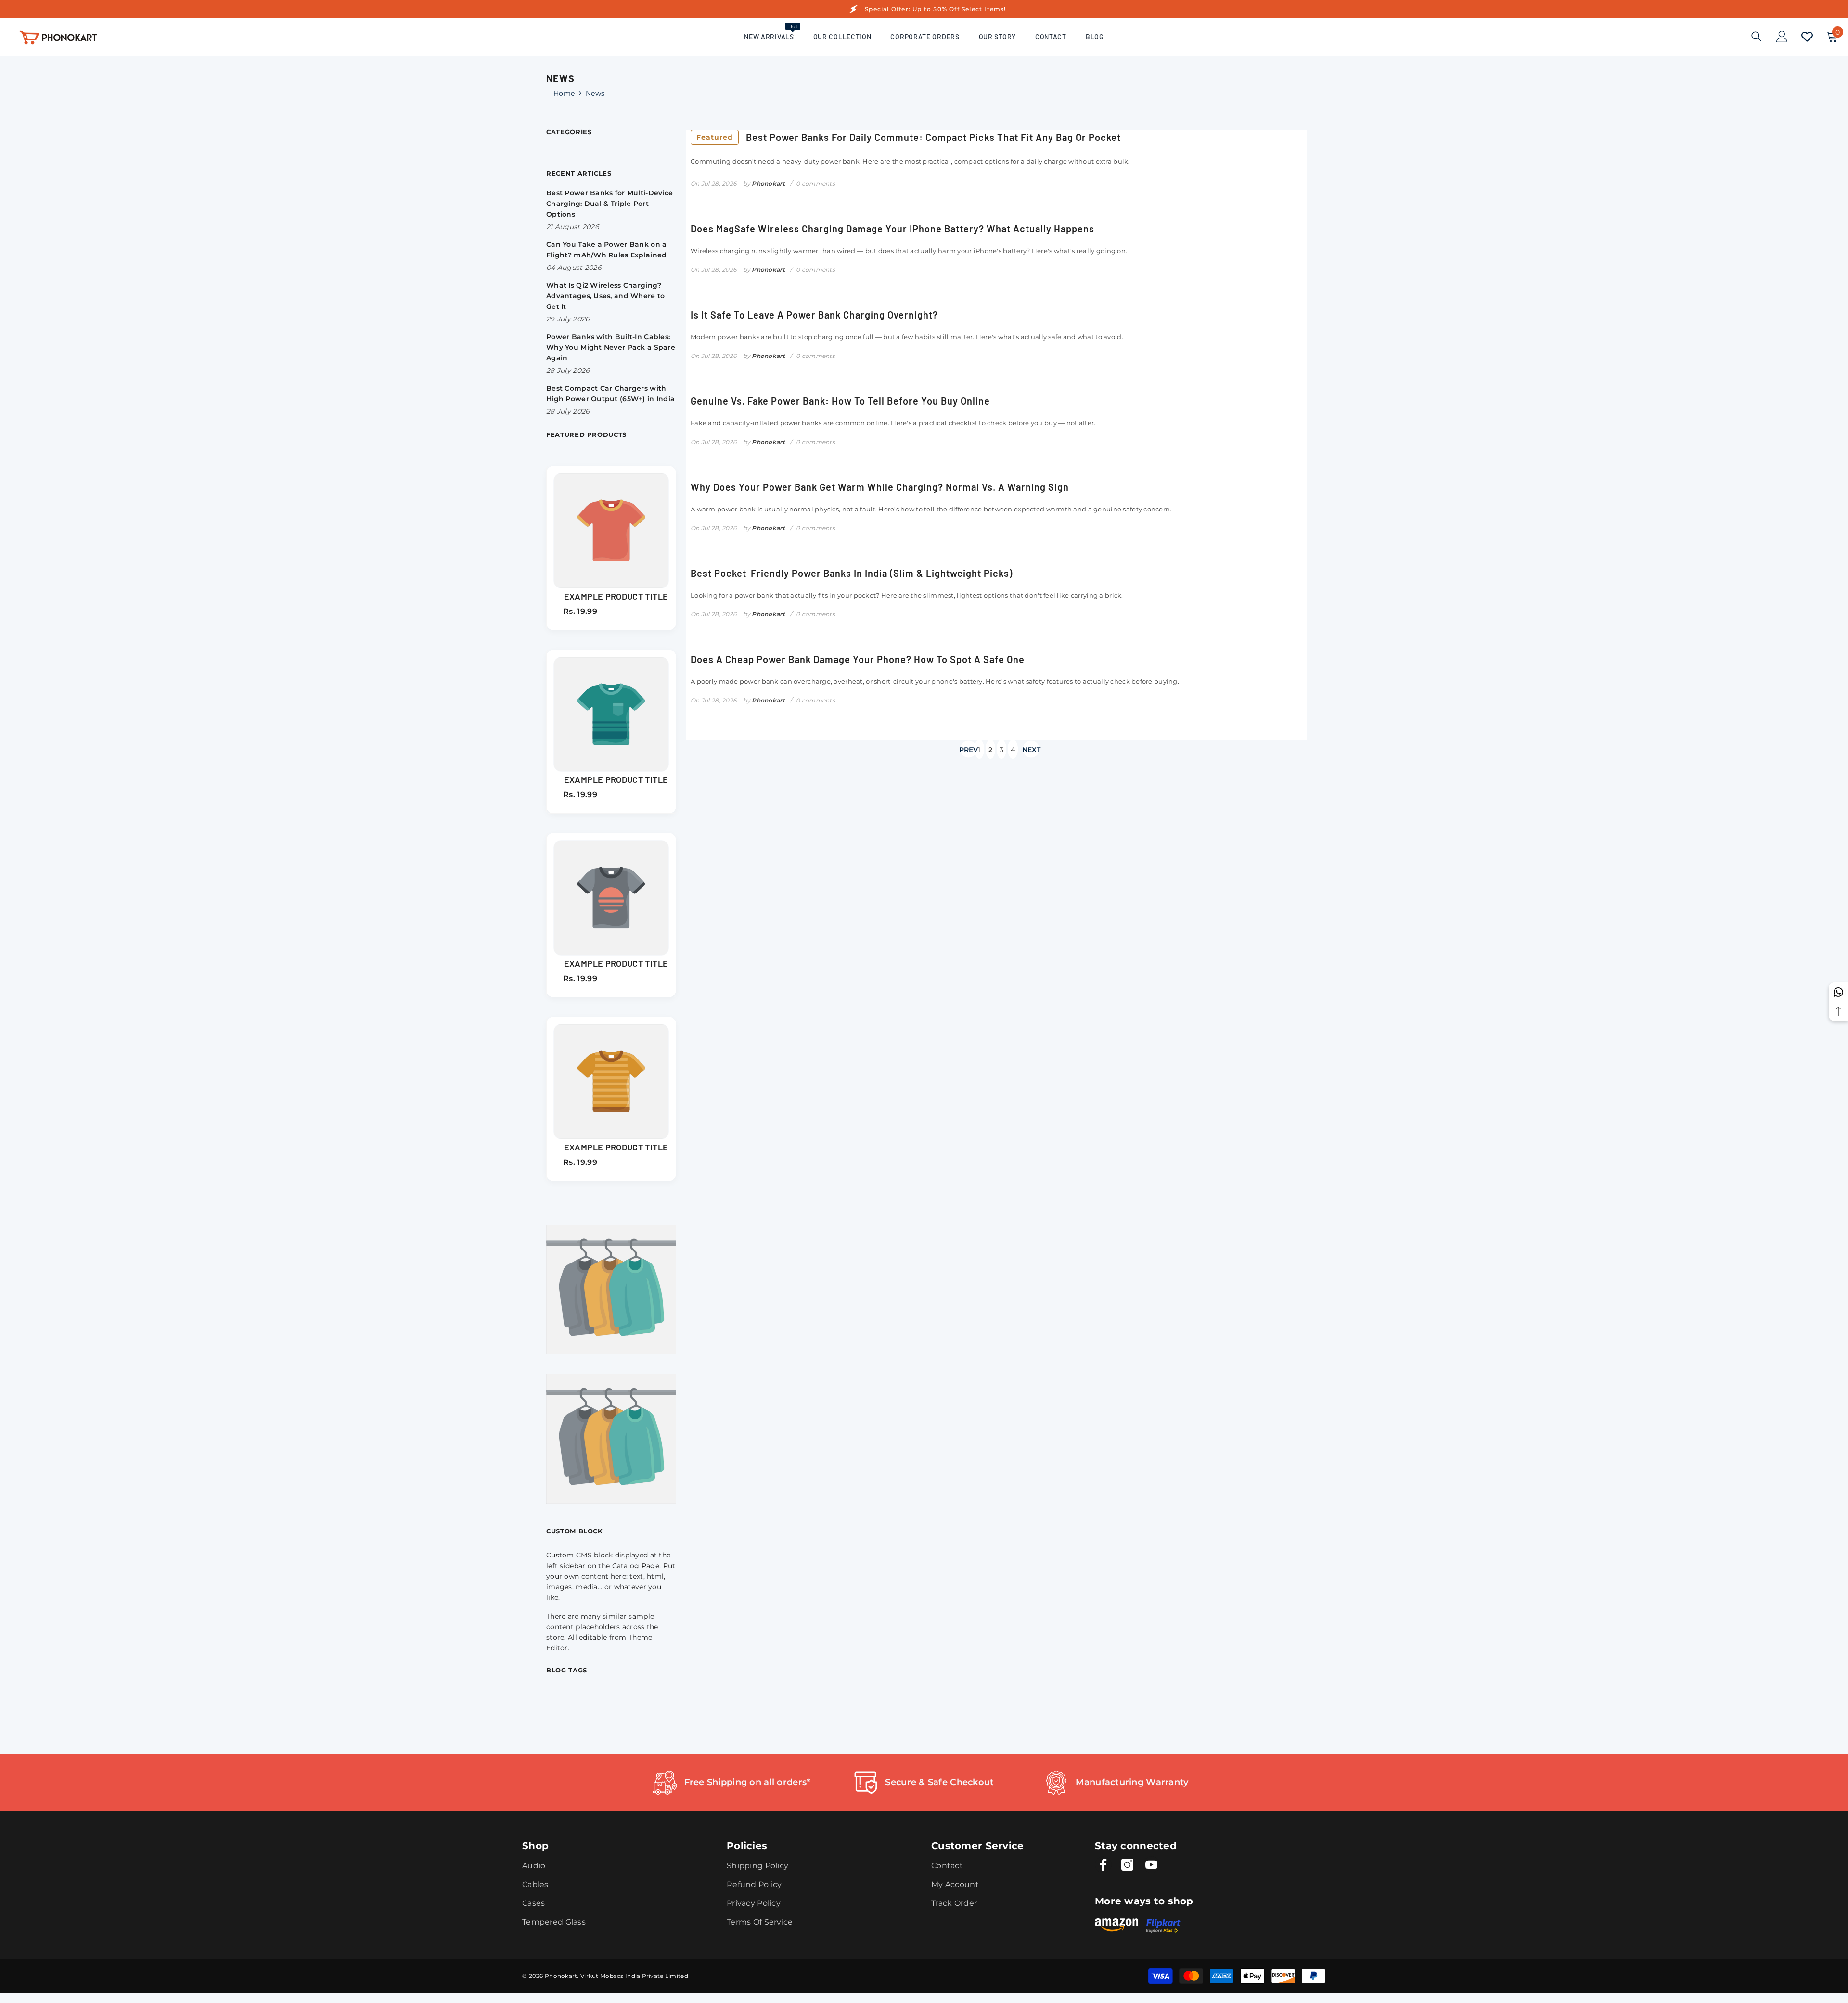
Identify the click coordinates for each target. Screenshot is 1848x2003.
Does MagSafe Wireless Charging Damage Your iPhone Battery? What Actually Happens (892, 229)
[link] (731, 1783)
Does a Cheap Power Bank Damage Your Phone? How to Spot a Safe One (858, 659)
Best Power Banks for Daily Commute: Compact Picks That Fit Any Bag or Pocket (909, 137)
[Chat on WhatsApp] (1838, 992)
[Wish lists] (1807, 37)
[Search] (1757, 36)
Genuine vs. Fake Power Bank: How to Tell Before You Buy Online (840, 401)
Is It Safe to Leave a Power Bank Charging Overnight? (814, 315)
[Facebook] (1103, 1865)
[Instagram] (1127, 1865)
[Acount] (1782, 37)
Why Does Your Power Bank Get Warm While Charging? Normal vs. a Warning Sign (880, 487)
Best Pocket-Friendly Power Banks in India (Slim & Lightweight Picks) (852, 573)
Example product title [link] (616, 596)
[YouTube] (1151, 1865)
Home (564, 93)
